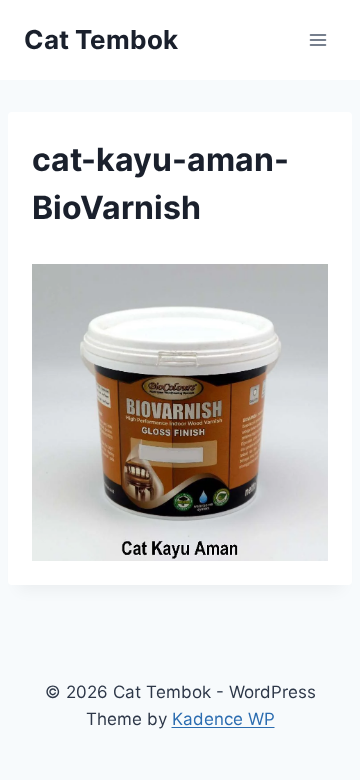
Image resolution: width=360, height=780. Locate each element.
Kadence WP (223, 719)
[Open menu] (317, 39)
